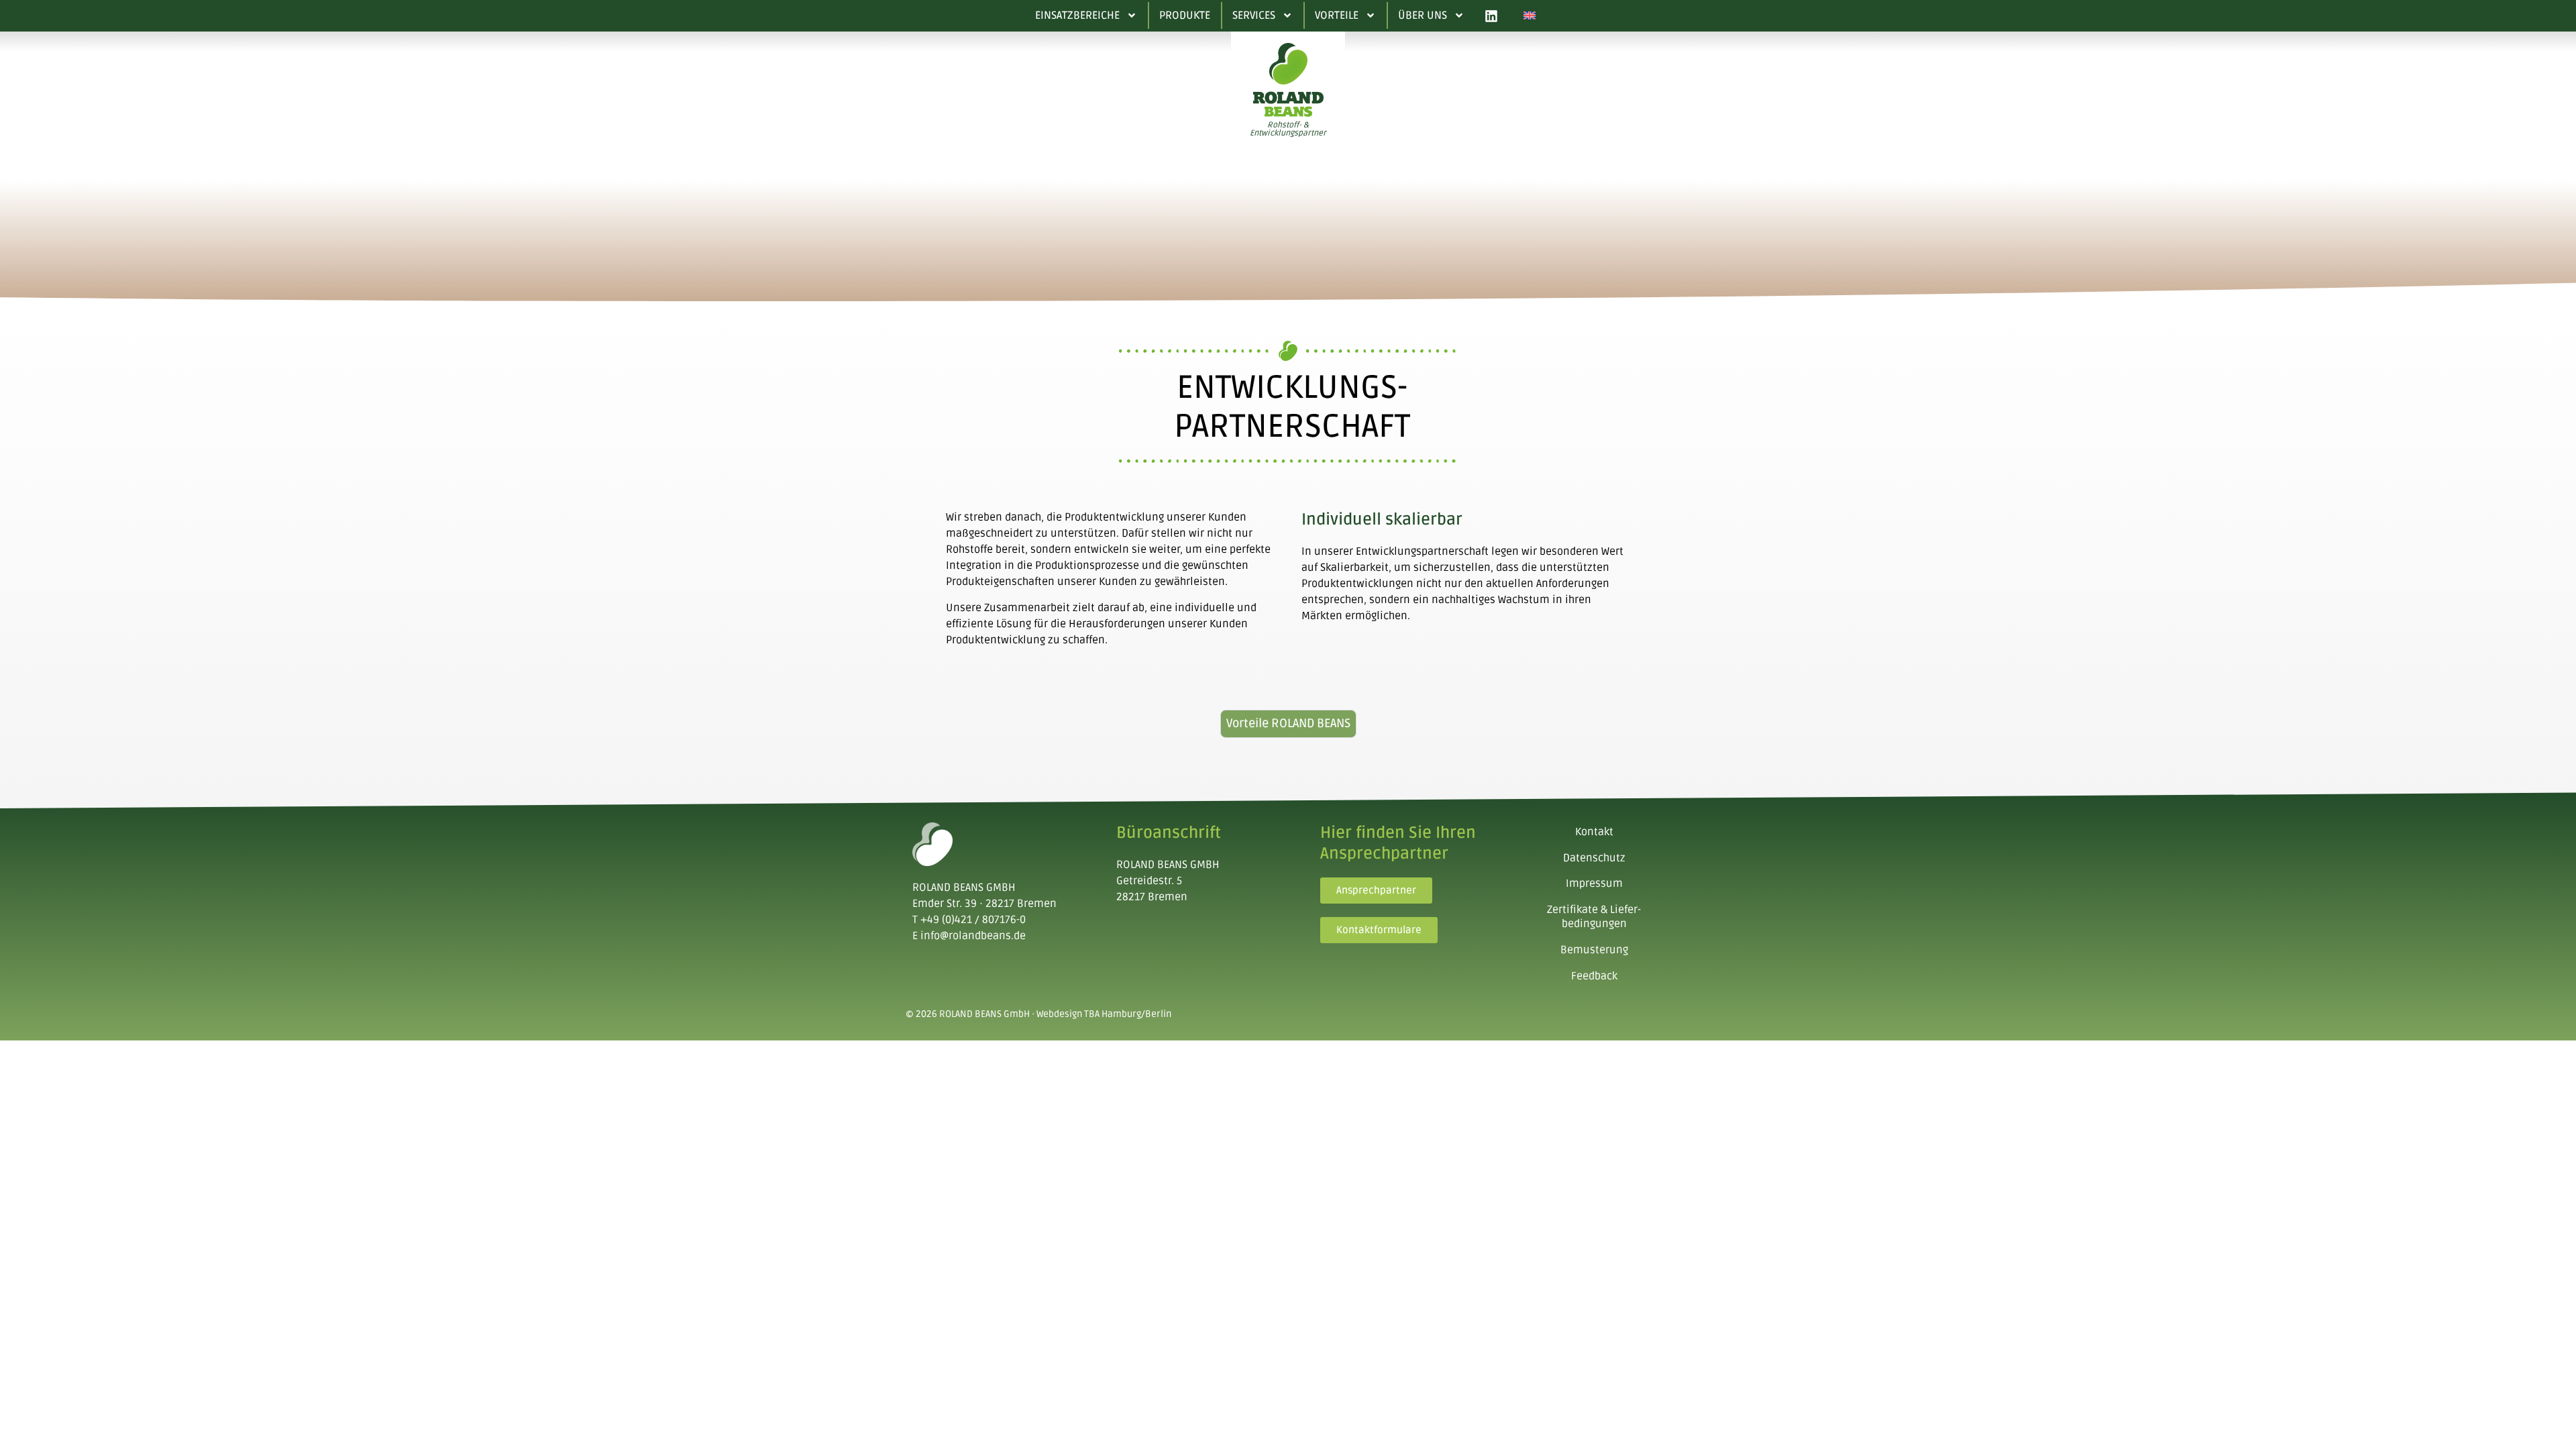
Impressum (1594, 883)
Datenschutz (1594, 858)
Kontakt (1594, 832)
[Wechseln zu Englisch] (1529, 16)
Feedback (1594, 976)
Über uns (1423, 15)
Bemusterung (1594, 950)
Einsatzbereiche (1077, 15)
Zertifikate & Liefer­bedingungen (1594, 917)
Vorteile (1337, 15)
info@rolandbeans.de (973, 936)
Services (1254, 15)
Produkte (1185, 15)
